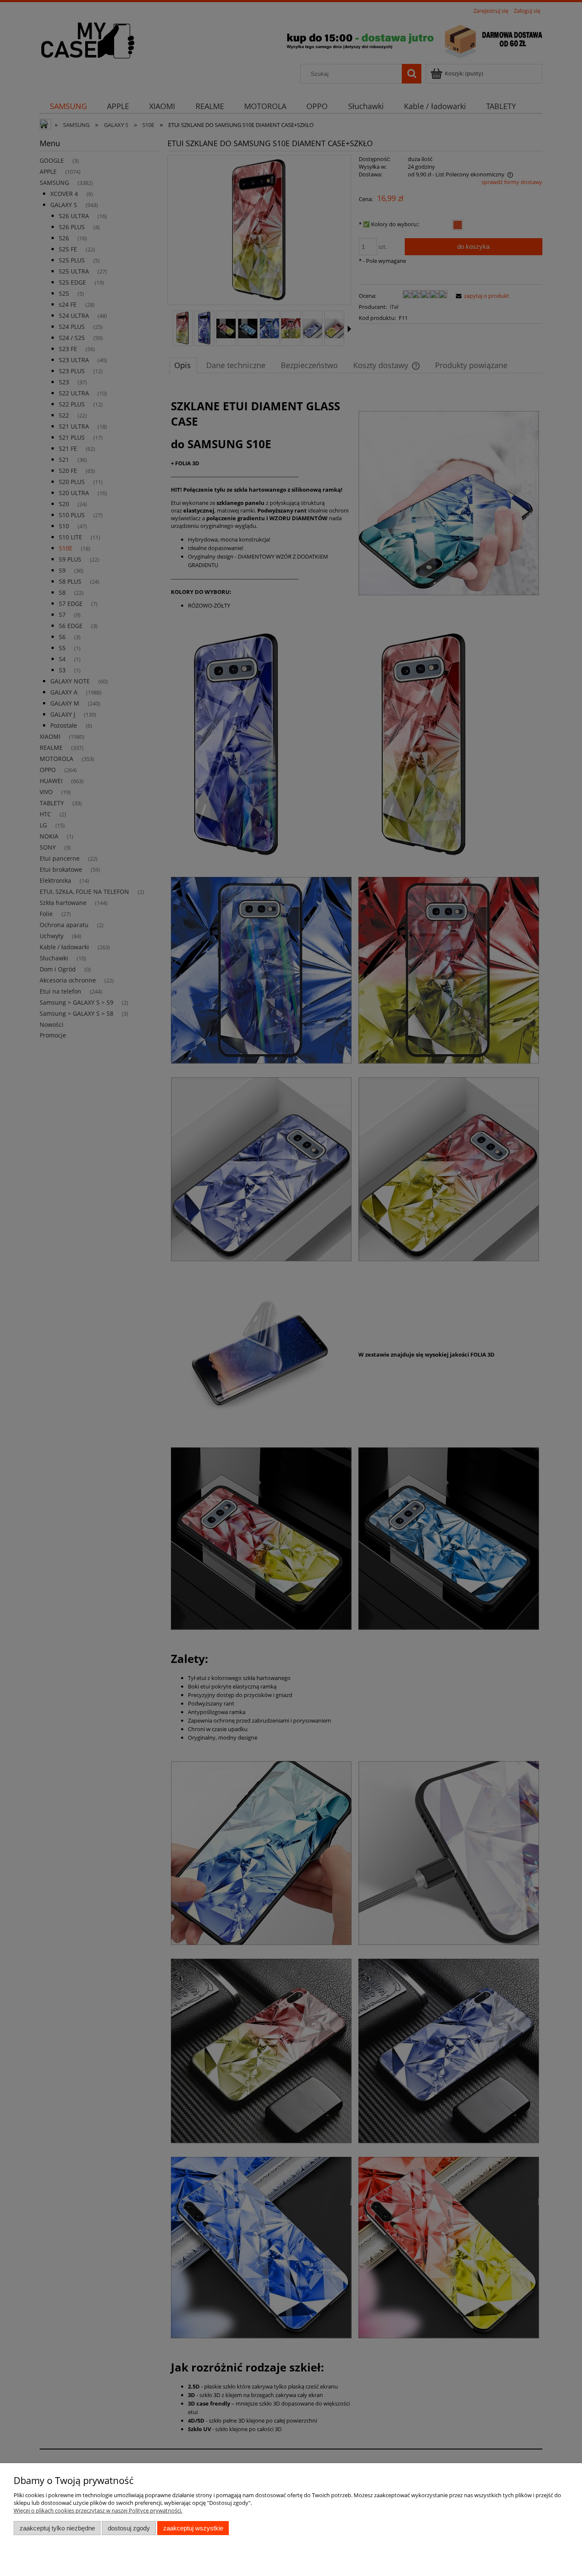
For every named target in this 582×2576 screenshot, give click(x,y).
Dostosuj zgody (129, 2528)
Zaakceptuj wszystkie (193, 2528)
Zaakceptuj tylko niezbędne (57, 2528)
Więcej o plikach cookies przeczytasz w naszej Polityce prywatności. (98, 2510)
